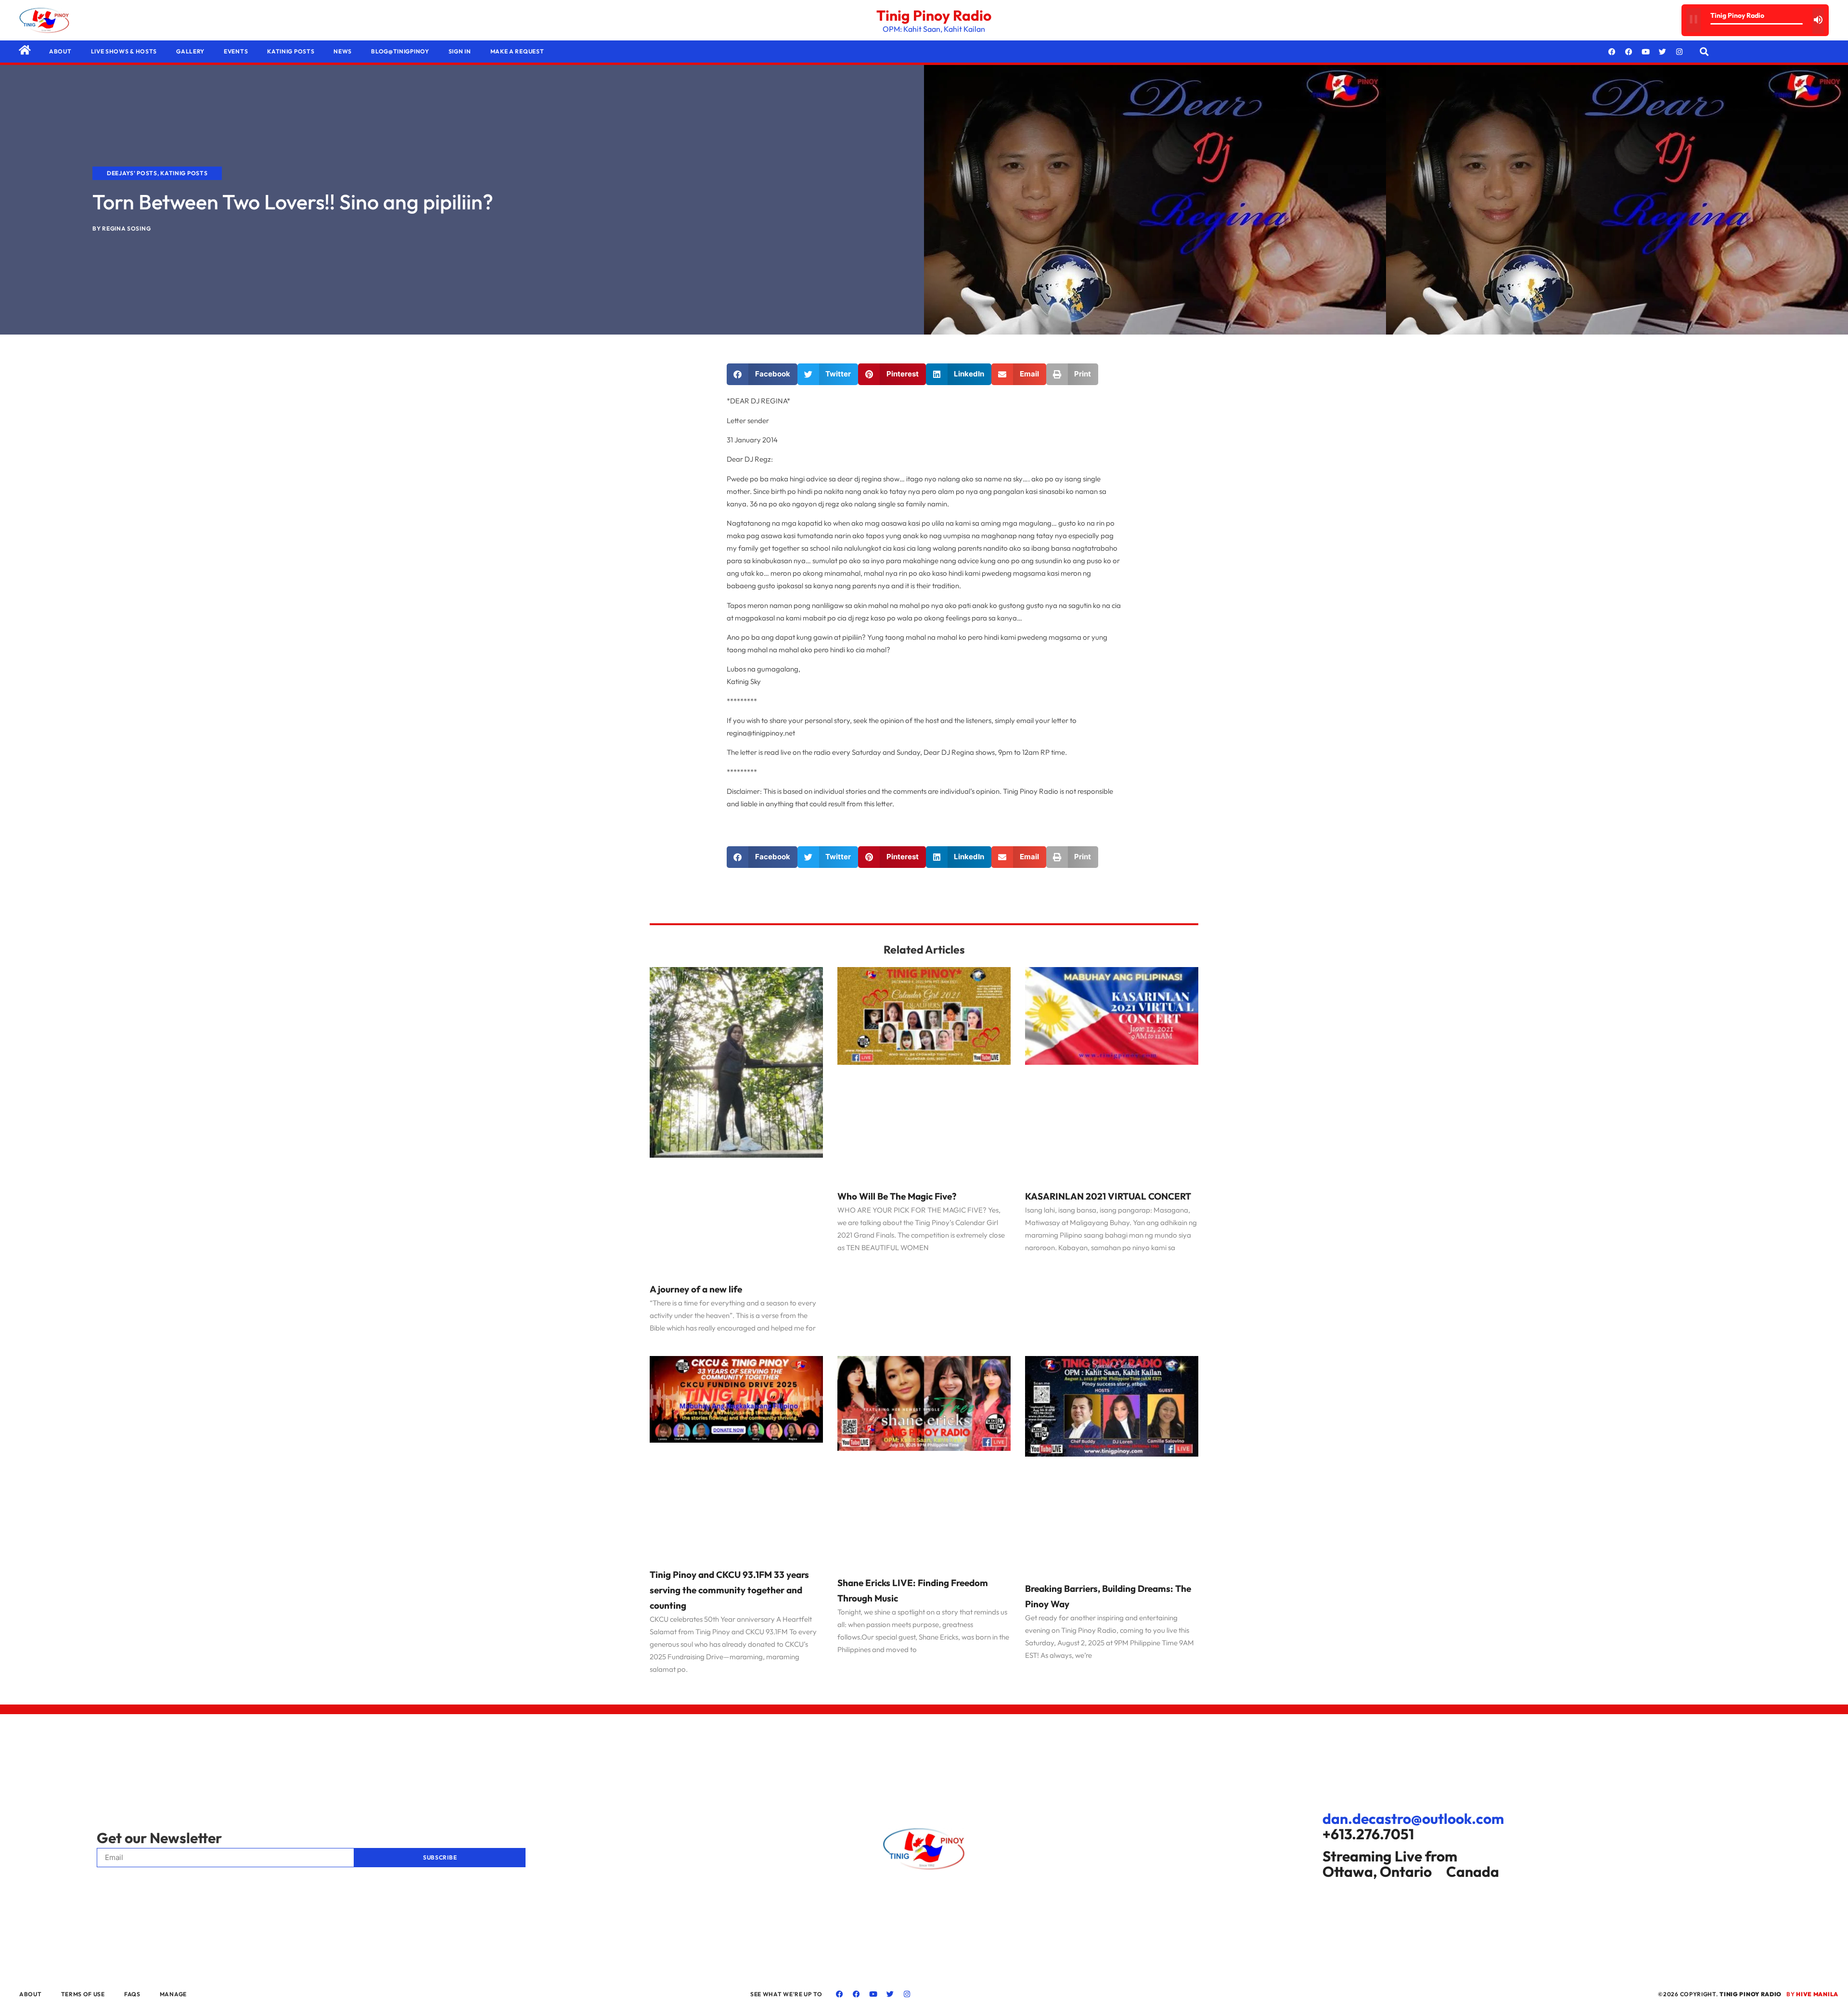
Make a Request (517, 51)
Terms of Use (83, 1994)
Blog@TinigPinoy (400, 51)
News (343, 51)
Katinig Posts (291, 51)
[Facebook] (1612, 52)
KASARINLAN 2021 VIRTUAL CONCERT (1108, 1196)
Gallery (190, 51)
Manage (173, 1994)
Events (236, 51)
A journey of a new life (696, 1289)
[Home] (25, 50)
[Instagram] (1680, 52)
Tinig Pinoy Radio (934, 15)
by (1812, 1994)
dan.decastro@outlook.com (1413, 1819)
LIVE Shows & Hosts (124, 51)
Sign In (460, 51)
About (60, 51)
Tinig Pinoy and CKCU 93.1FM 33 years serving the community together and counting (729, 1590)
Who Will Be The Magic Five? (897, 1196)
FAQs (132, 1994)
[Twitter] (1663, 52)
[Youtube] (1646, 52)
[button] (1704, 52)
